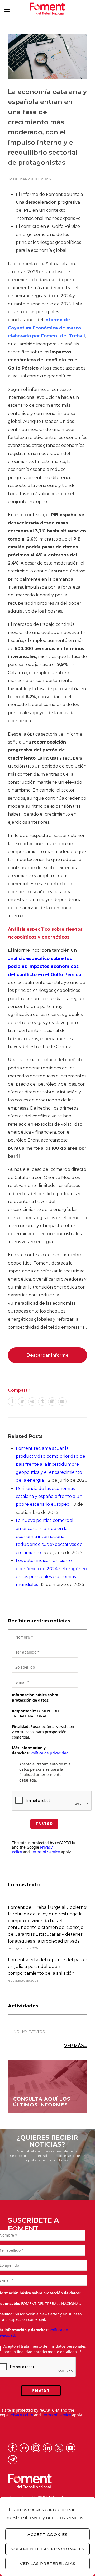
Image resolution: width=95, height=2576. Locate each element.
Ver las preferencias (48, 2563)
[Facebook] (12, 1401)
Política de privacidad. (50, 1753)
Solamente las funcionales (48, 2549)
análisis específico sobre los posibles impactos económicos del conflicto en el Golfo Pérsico (45, 967)
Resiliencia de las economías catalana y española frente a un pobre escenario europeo (49, 1497)
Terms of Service (45, 1852)
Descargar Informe (48, 1355)
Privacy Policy (21, 2415)
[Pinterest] (32, 1401)
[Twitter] (22, 1401)
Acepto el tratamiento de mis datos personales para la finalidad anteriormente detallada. (45, 1772)
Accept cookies (47, 2534)
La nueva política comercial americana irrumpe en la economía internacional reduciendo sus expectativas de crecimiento (49, 1536)
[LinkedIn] (52, 1401)
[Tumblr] (42, 1401)
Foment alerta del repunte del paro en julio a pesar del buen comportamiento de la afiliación (46, 1967)
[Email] (62, 1401)
